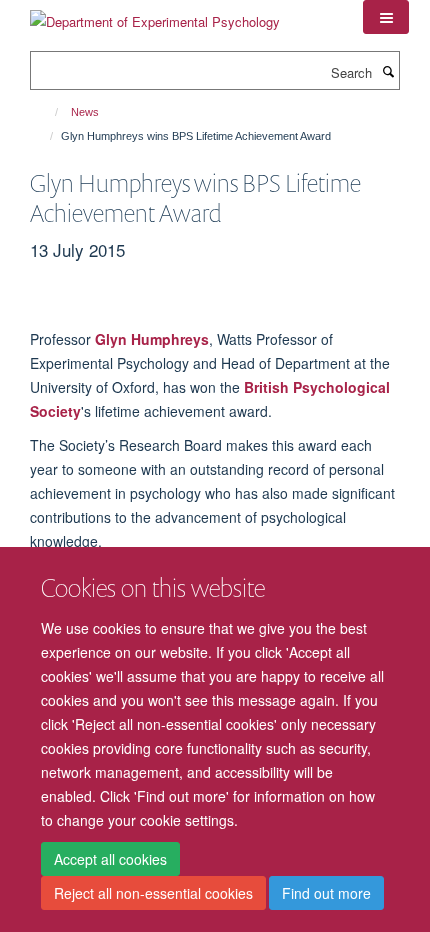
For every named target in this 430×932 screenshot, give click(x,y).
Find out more (326, 893)
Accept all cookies (110, 859)
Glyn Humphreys (152, 339)
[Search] (388, 71)
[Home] (47, 112)
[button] (386, 17)
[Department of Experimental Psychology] (155, 14)
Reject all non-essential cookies (153, 893)
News (85, 112)
